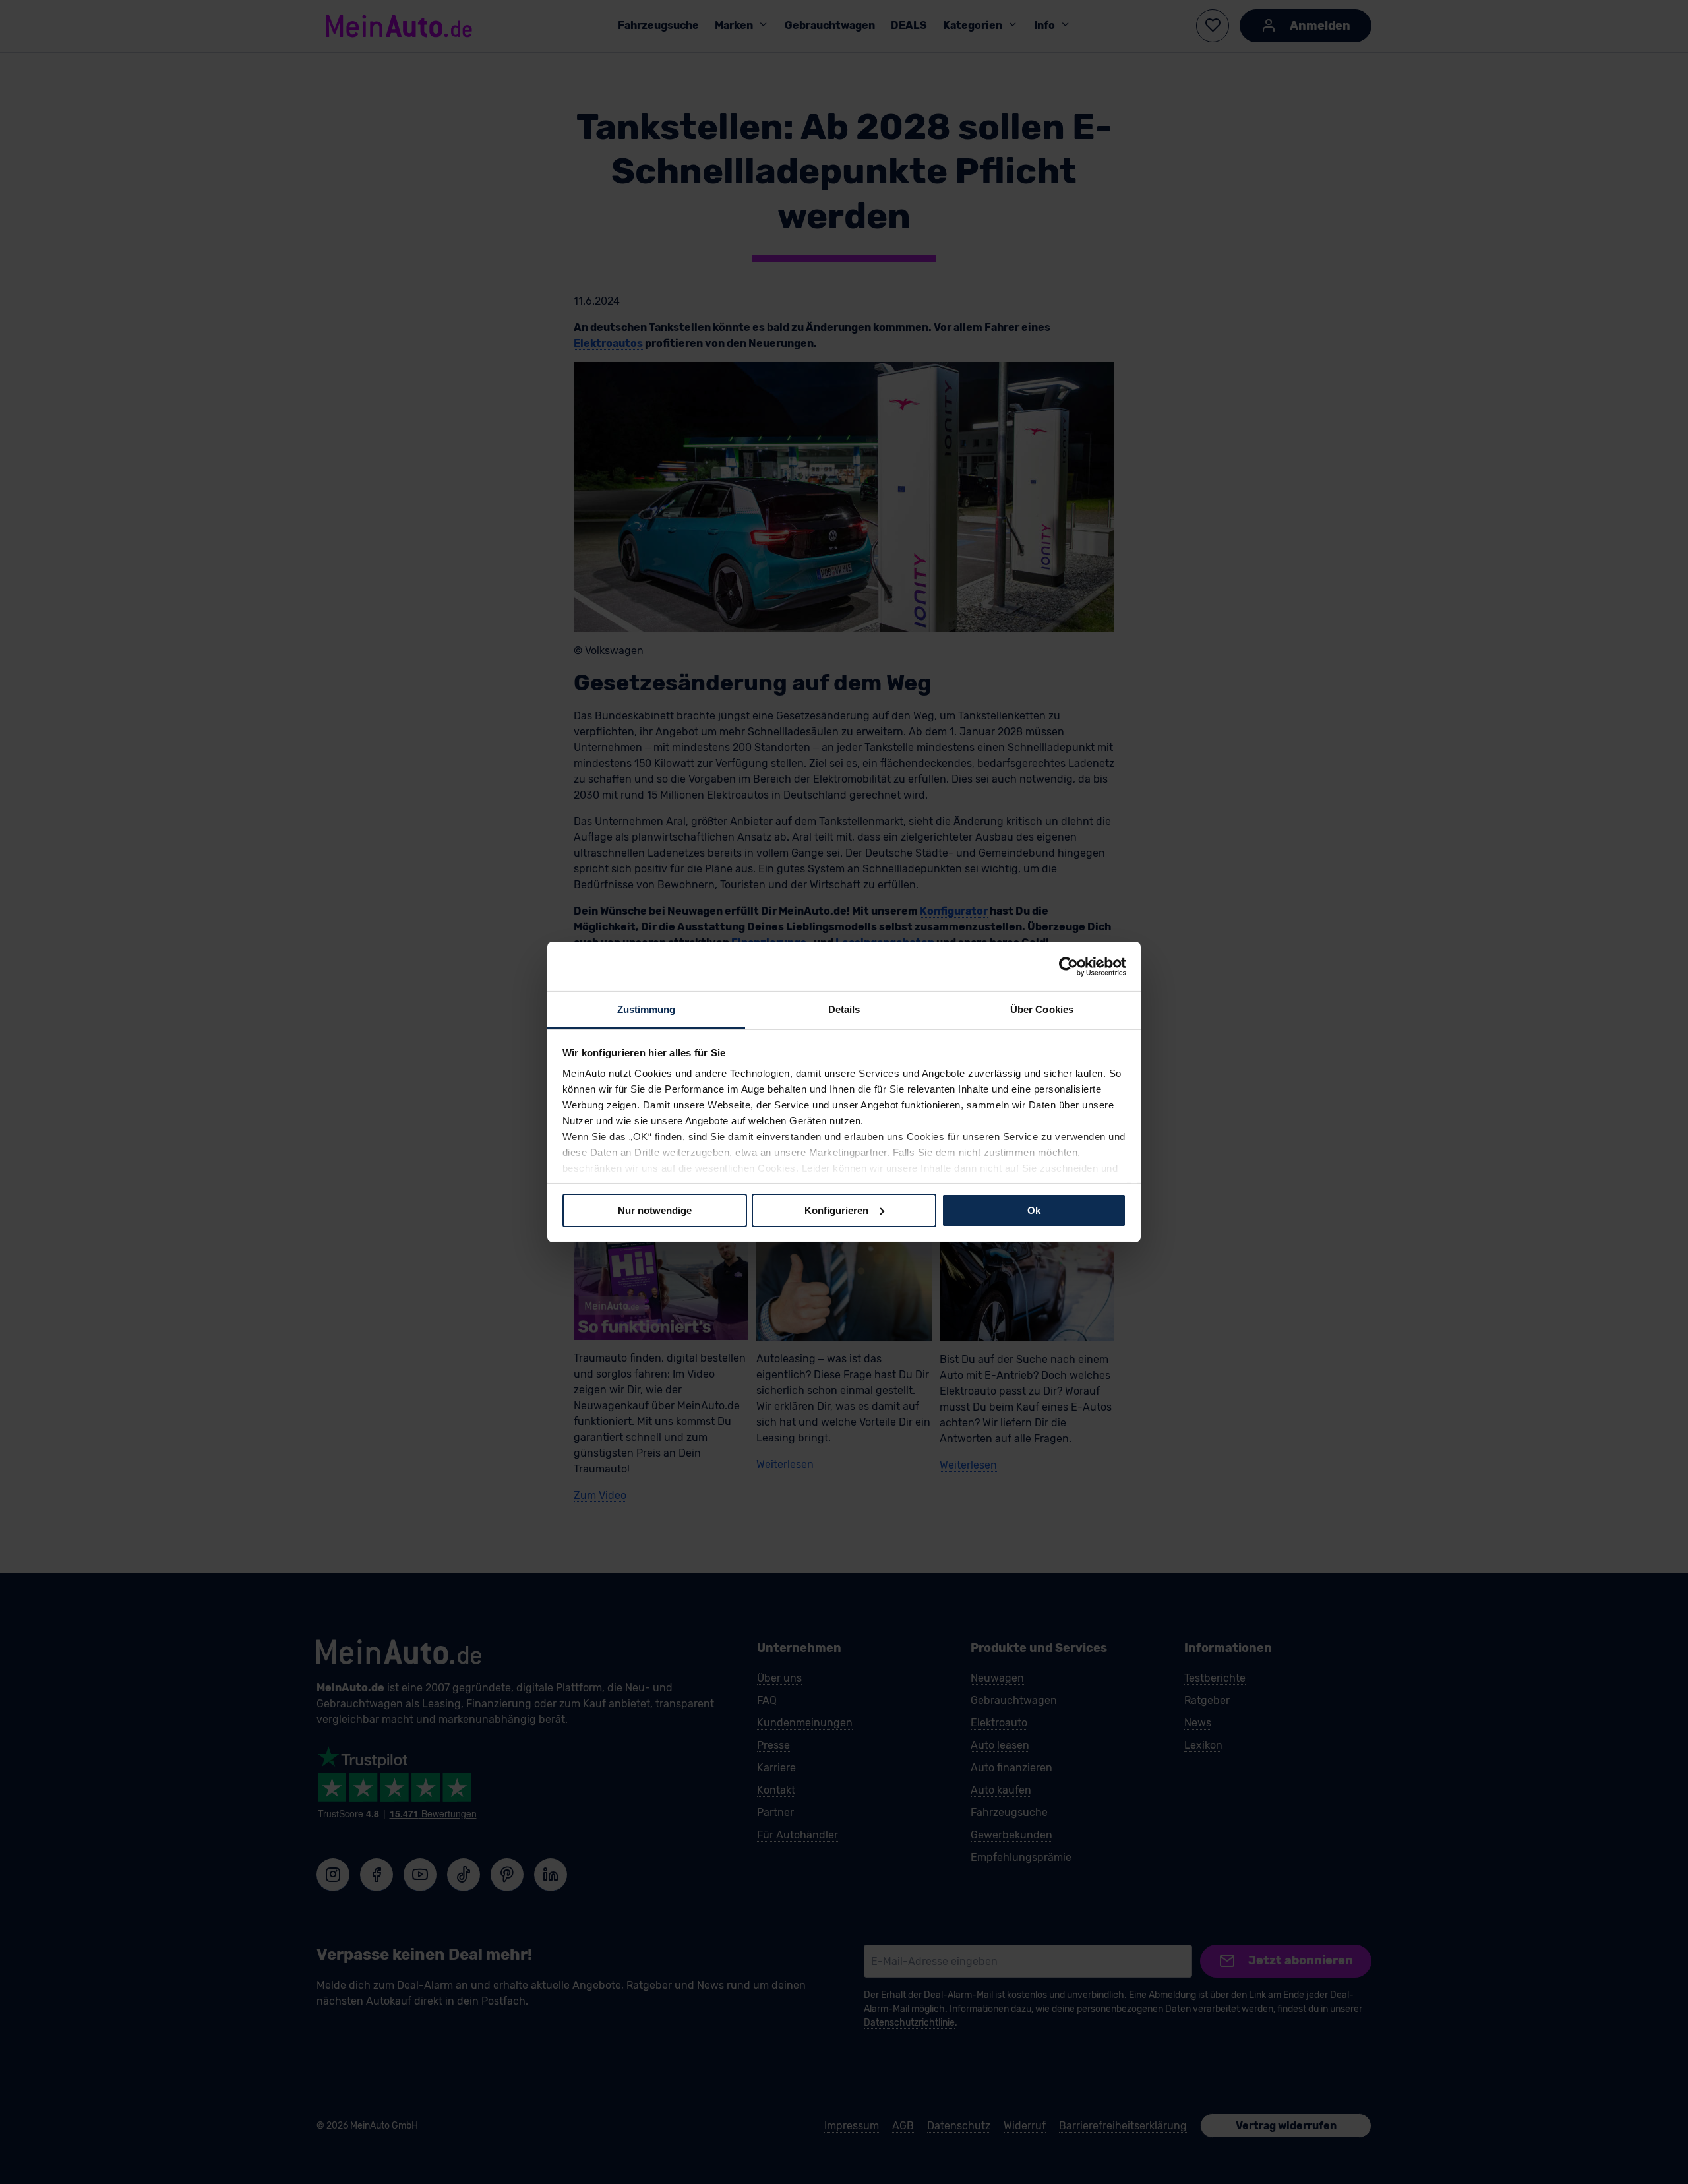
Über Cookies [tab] (1042, 1009)
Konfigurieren (836, 1210)
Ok (1034, 1210)
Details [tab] (844, 1009)
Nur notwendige (655, 1210)
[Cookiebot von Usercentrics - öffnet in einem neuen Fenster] (1069, 966)
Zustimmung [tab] (647, 1009)
